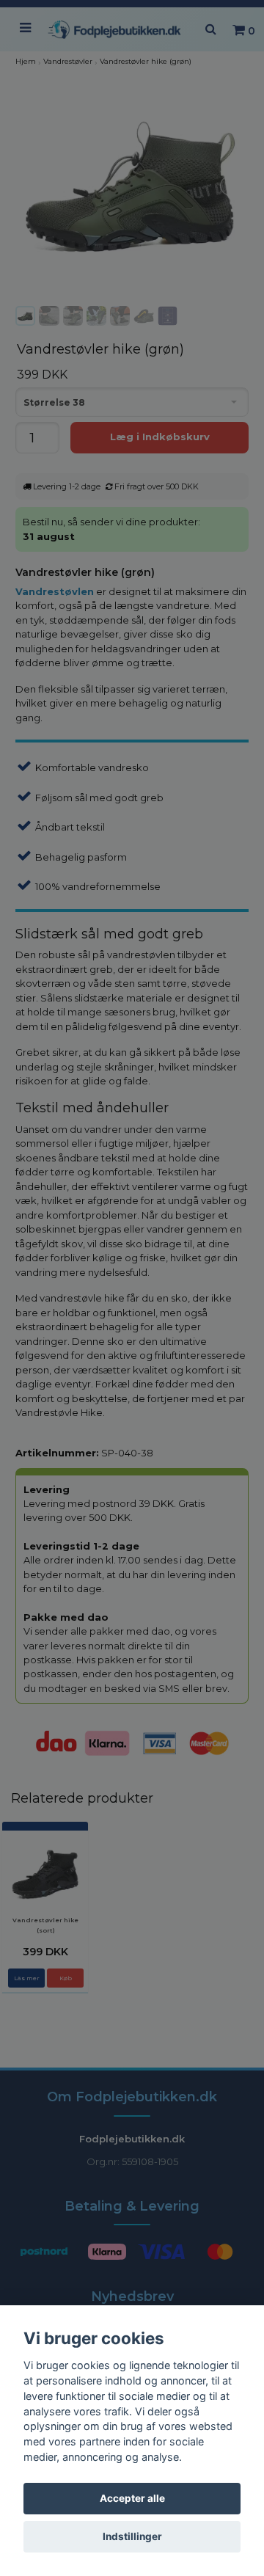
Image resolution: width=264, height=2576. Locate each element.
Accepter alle (132, 2498)
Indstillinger (132, 2536)
